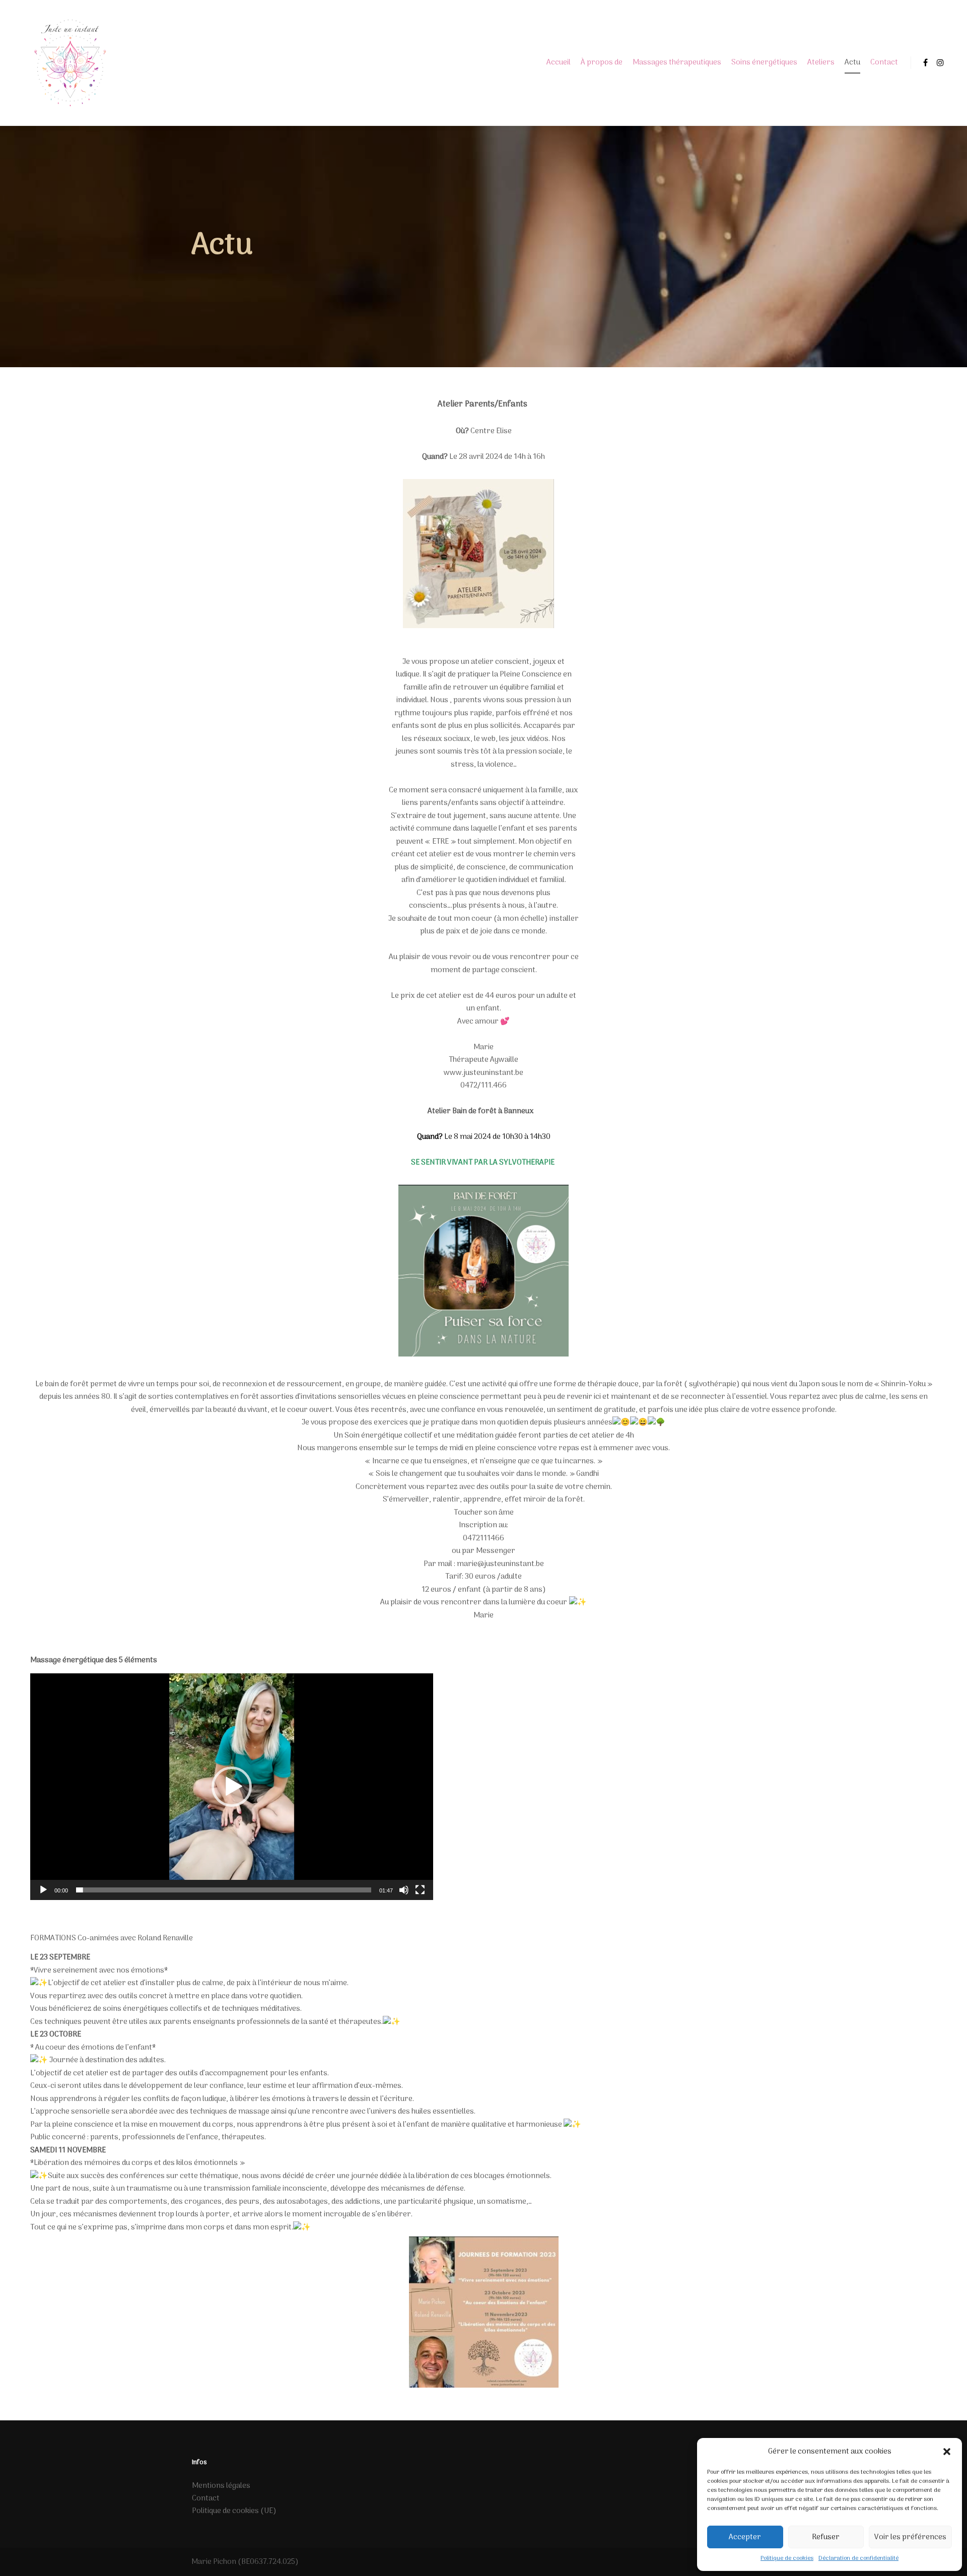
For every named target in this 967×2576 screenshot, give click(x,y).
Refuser (826, 2537)
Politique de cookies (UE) (234, 2511)
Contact (206, 2498)
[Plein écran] (420, 1890)
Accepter (745, 2537)
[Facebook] (925, 62)
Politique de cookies (787, 2558)
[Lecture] (43, 1890)
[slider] (224, 1890)
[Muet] (404, 1890)
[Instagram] (940, 62)
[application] (232, 1787)
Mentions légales (221, 2486)
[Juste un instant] (70, 63)
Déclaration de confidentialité (858, 2558)
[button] (947, 2452)
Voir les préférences (910, 2537)
